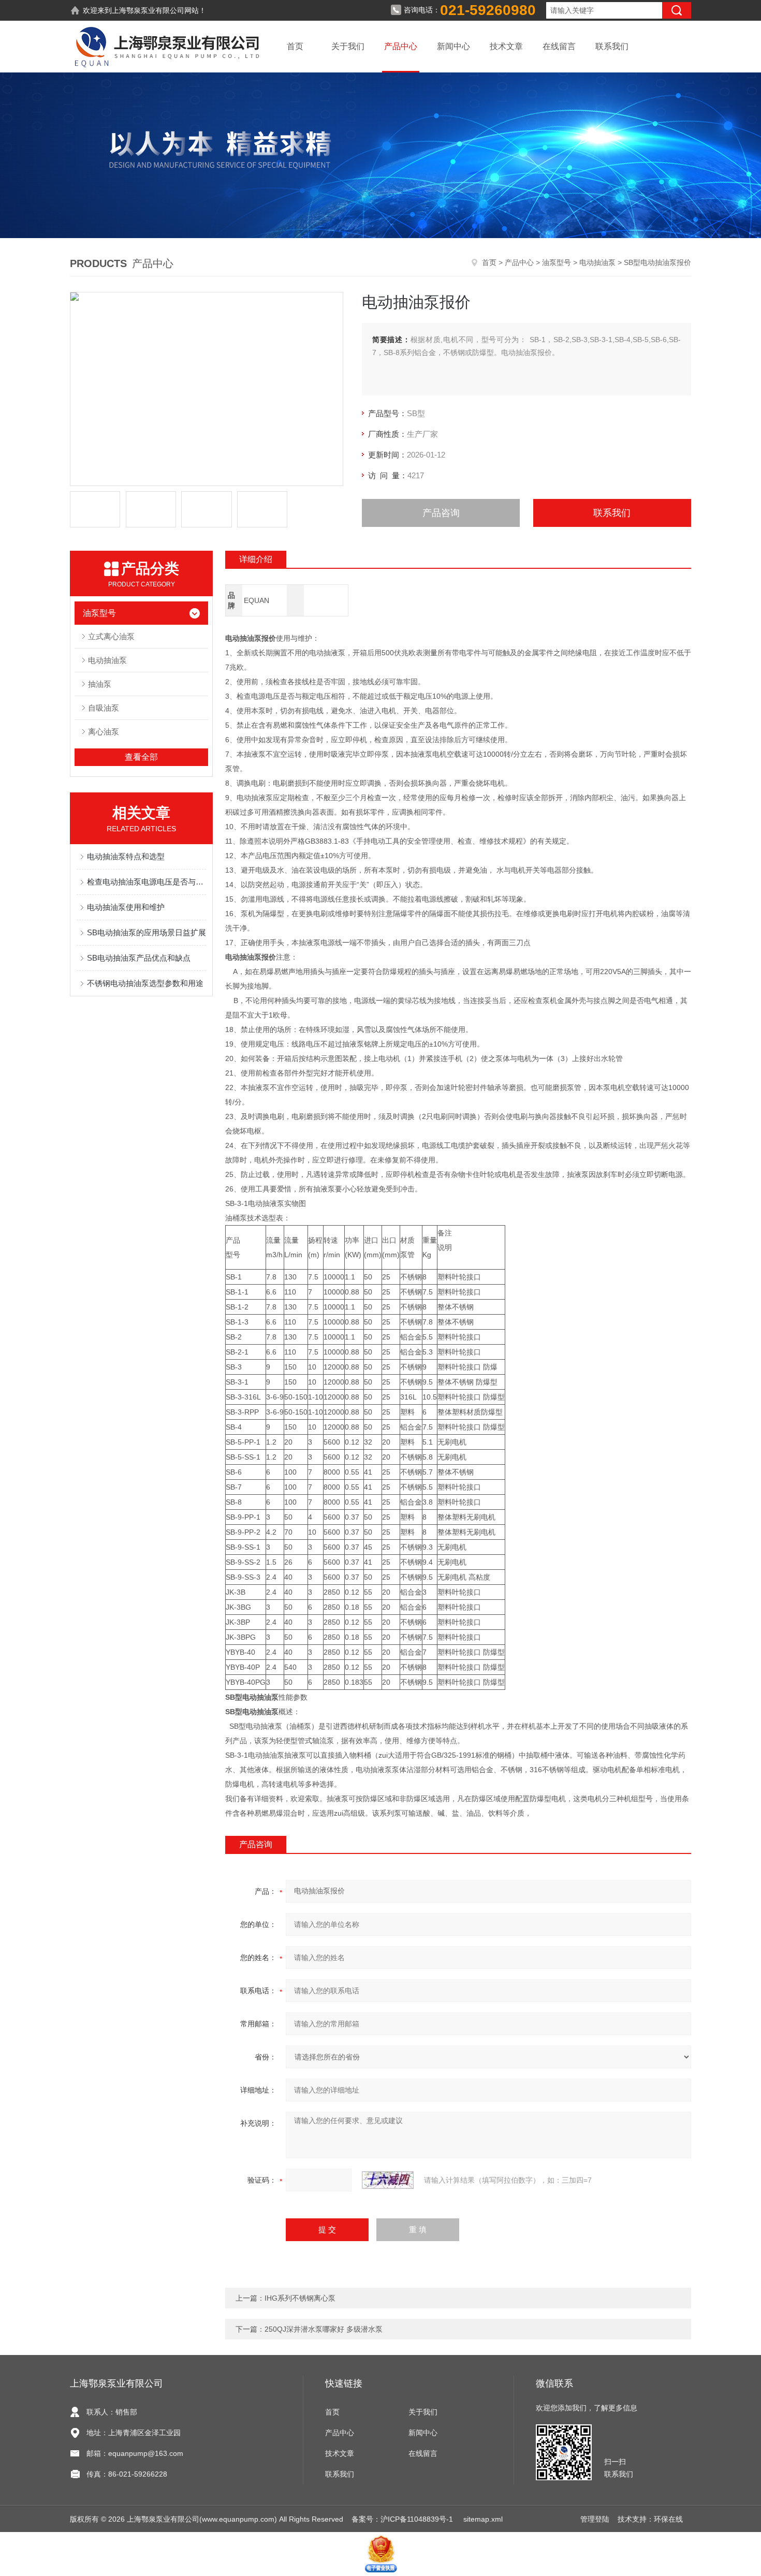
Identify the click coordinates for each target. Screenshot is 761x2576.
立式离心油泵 (111, 636)
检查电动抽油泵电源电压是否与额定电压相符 (147, 882)
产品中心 (401, 46)
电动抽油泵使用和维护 (126, 907)
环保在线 (668, 2519)
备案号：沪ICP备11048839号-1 (403, 2519)
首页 (295, 46)
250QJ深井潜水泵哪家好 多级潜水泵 (324, 2329)
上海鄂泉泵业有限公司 (148, 10)
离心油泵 (104, 732)
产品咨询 (441, 513)
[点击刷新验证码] (388, 2180)
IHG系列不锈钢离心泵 (300, 2298)
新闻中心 (453, 46)
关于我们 (348, 46)
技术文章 (506, 46)
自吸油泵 (104, 708)
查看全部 (141, 757)
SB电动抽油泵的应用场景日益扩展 (147, 932)
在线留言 (559, 46)
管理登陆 (595, 2519)
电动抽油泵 (597, 262)
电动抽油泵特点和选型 (126, 856)
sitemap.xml (483, 2519)
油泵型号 (557, 262)
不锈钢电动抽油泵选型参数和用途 (145, 983)
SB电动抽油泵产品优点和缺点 (139, 958)
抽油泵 (100, 684)
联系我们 (612, 46)
